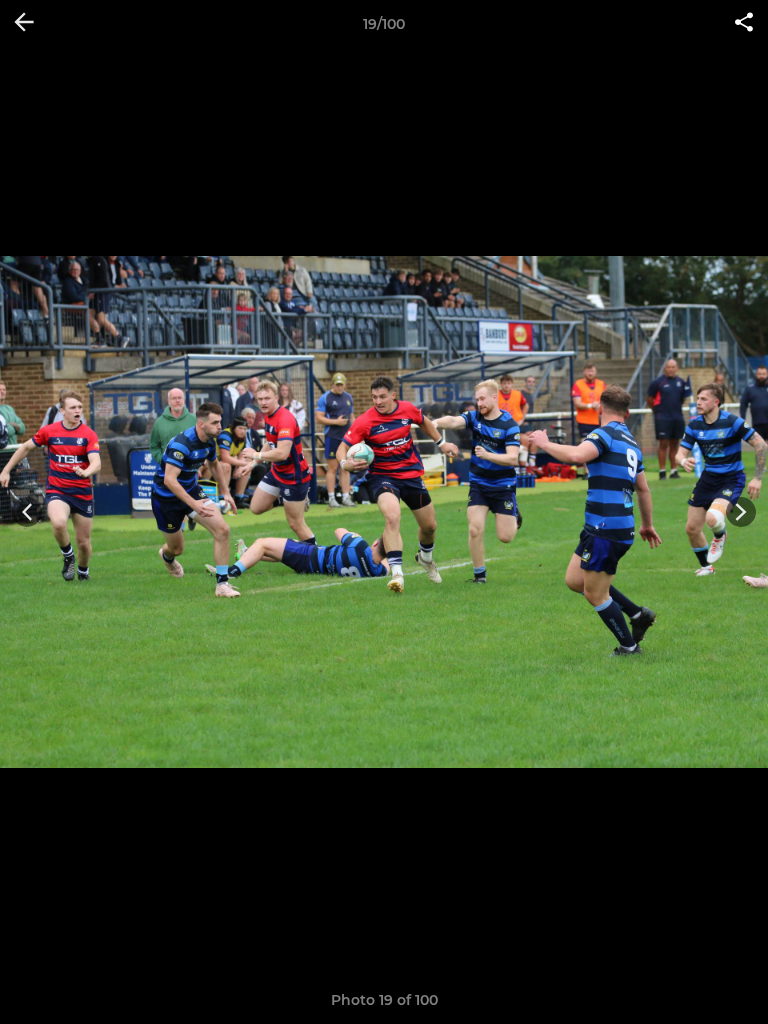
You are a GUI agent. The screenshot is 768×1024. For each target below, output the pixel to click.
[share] (744, 24)
